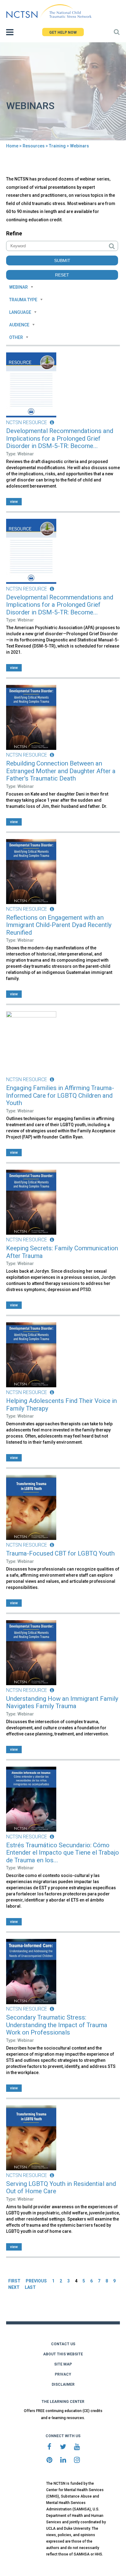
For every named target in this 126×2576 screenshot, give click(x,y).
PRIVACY (63, 2374)
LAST (30, 2287)
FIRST (14, 2281)
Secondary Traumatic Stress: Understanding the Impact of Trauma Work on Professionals (57, 2025)
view (14, 502)
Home (12, 146)
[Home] (49, 11)
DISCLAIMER (63, 2384)
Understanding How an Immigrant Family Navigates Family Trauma (62, 1702)
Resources (34, 146)
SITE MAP (63, 2364)
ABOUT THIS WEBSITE (63, 2354)
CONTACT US (63, 2344)
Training (57, 146)
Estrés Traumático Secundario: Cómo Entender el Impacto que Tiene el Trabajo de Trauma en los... (63, 1853)
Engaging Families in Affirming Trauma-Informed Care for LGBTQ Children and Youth (60, 1095)
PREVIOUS (36, 2281)
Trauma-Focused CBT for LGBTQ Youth (60, 1553)
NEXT (14, 2287)
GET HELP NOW (63, 32)
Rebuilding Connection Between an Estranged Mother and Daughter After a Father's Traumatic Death (61, 771)
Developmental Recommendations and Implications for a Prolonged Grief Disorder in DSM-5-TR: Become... (60, 438)
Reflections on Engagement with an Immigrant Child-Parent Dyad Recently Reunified (59, 925)
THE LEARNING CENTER (63, 2402)
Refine (14, 233)
